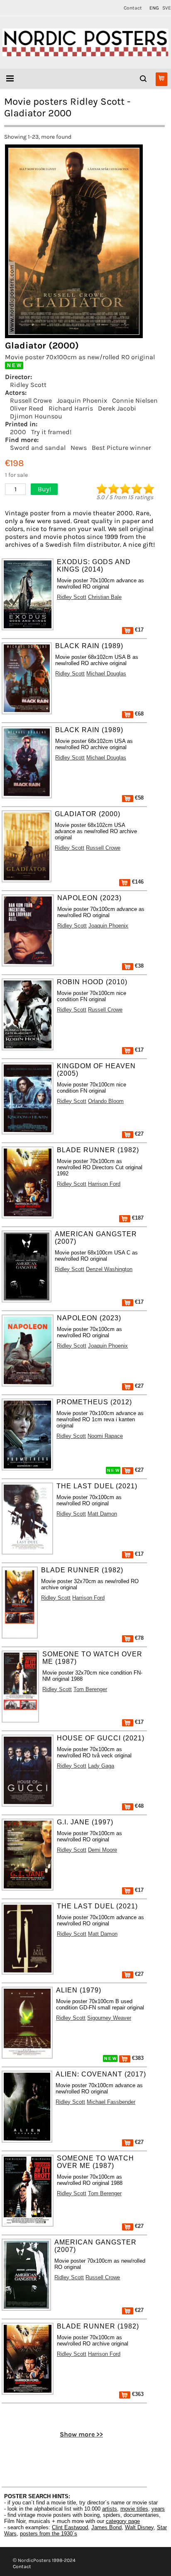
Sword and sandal (38, 448)
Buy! (44, 489)
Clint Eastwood (70, 2527)
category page (123, 2521)
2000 (18, 432)
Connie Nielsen (135, 400)
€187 (137, 1218)
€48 (138, 1806)
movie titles (134, 2509)
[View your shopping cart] (161, 79)
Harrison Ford (104, 1184)
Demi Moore (103, 1850)
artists (110, 2509)
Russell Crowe (31, 400)
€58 (138, 798)
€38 (138, 966)
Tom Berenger (90, 1689)
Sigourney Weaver (109, 2018)
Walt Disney (139, 2527)
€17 (138, 630)
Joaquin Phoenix (82, 400)
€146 (137, 882)
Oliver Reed (27, 408)
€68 (138, 714)
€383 (137, 2058)
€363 (137, 2394)
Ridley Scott (28, 385)
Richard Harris (71, 408)
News (79, 448)
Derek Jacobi (117, 408)
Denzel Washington (109, 1269)
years (158, 2509)
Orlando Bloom (106, 1101)
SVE (167, 8)
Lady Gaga (101, 1766)
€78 (138, 1638)
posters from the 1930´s (49, 2534)
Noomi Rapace (105, 1436)
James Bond (106, 2527)
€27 (138, 1134)
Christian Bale (105, 597)
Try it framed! (51, 432)
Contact (133, 8)
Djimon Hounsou (36, 416)
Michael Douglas (106, 674)
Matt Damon (102, 1514)
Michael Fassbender (111, 2102)
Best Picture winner (121, 448)
